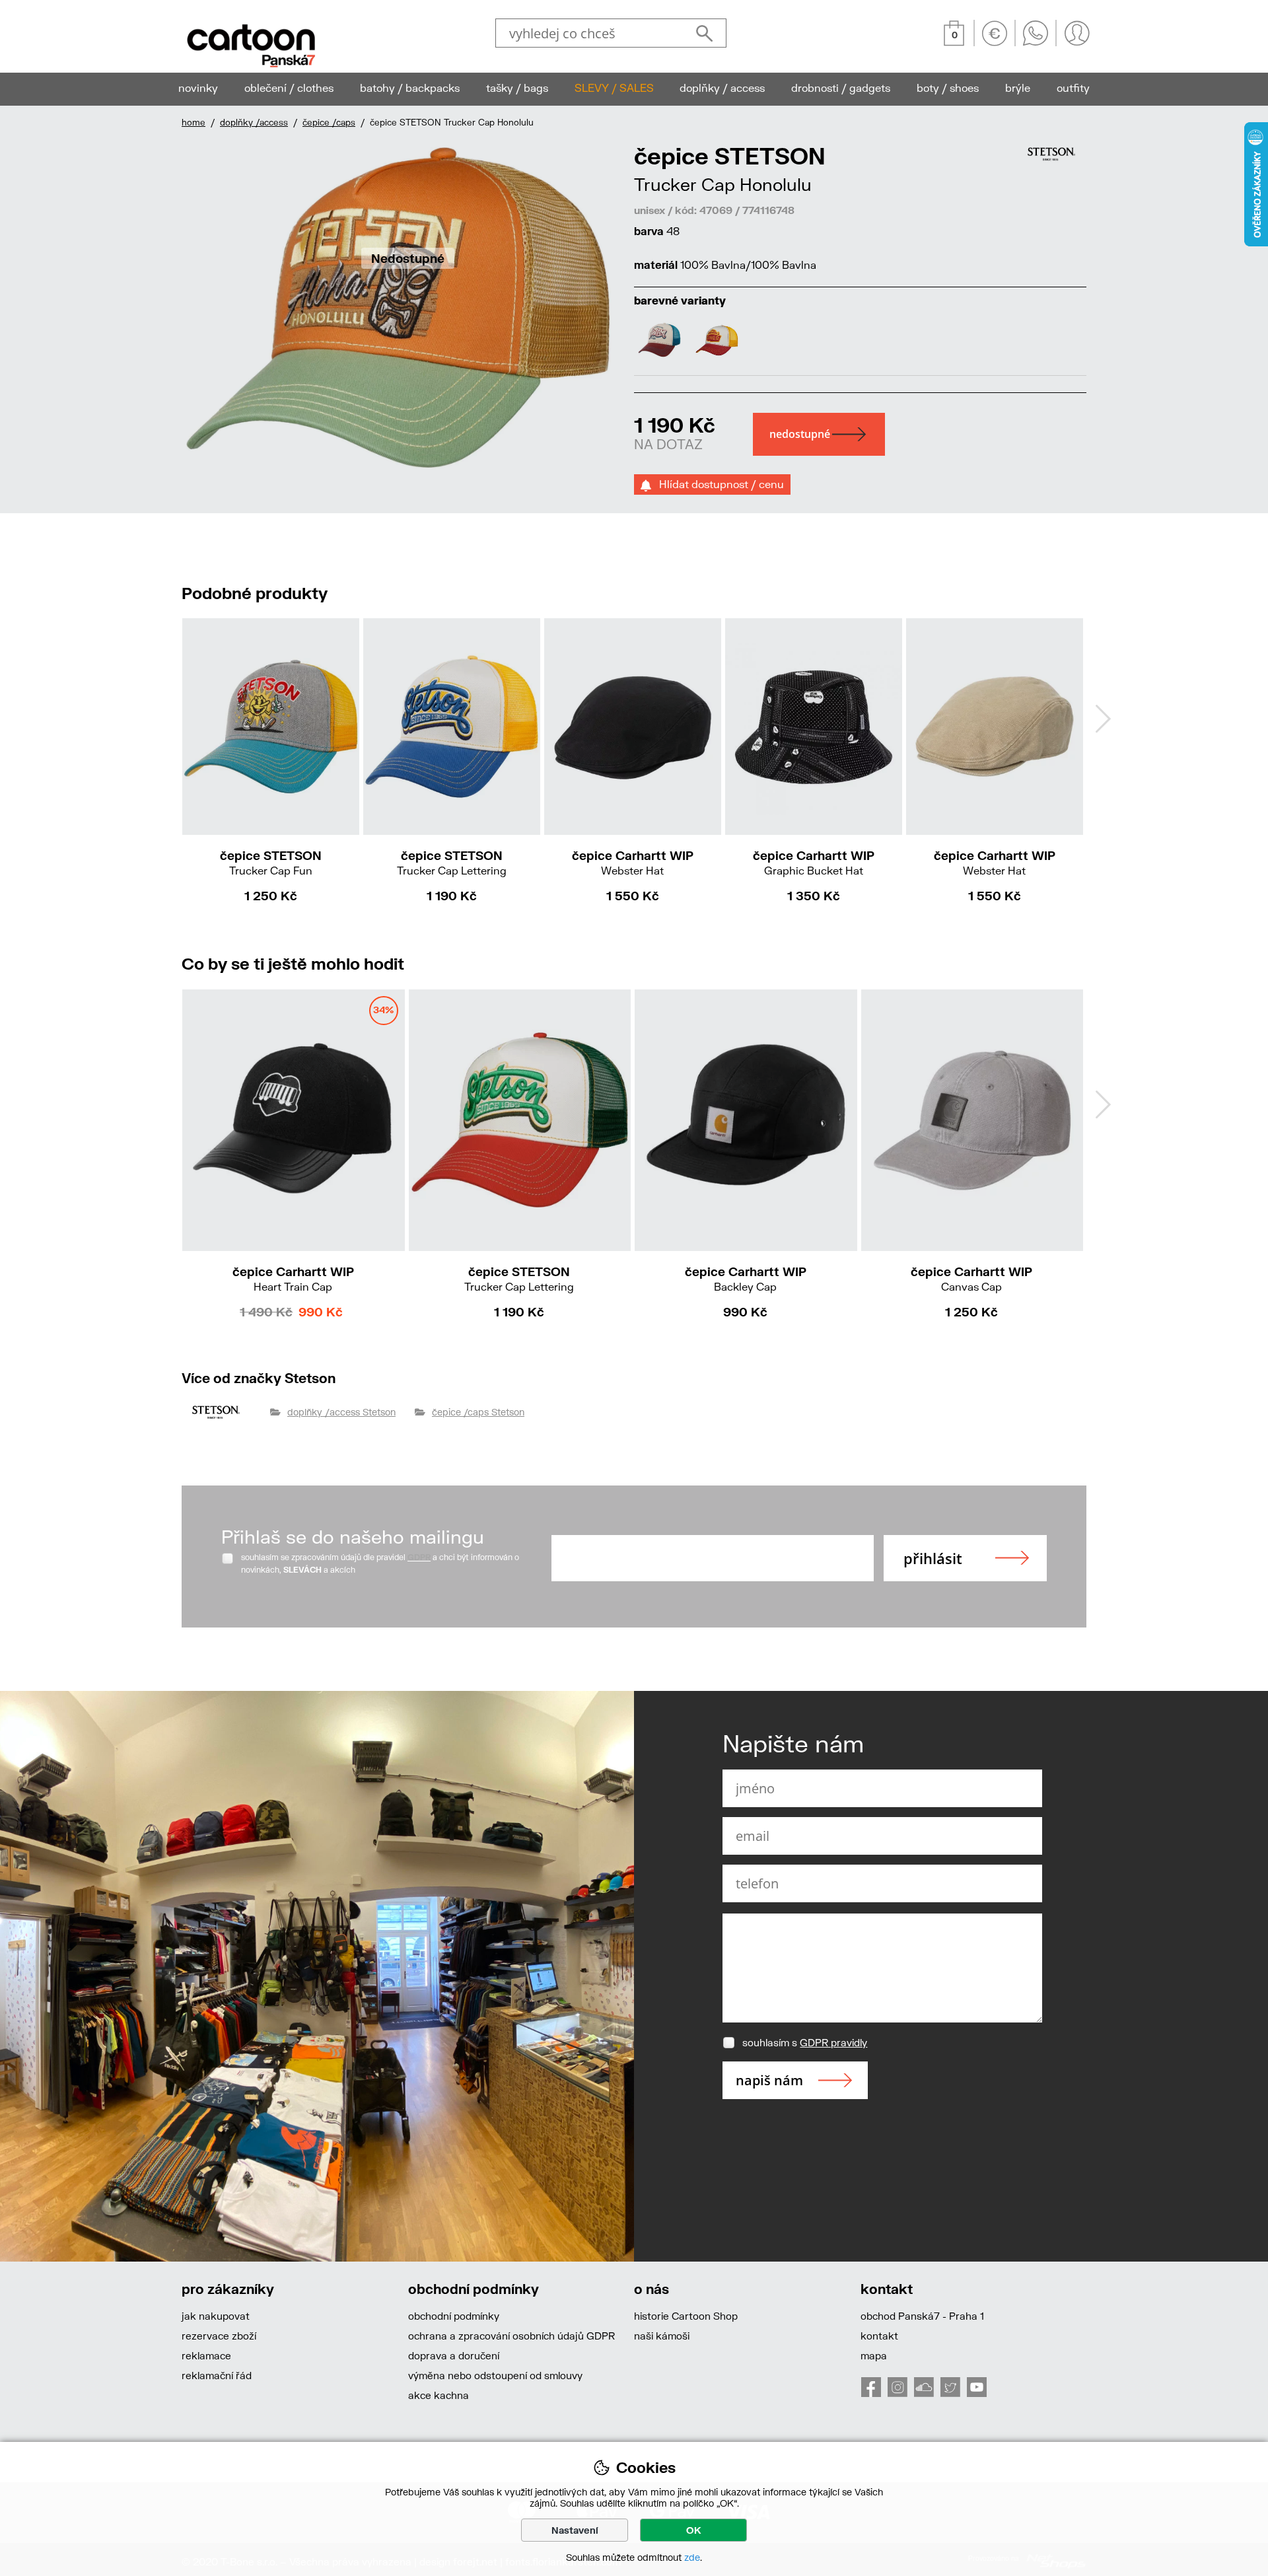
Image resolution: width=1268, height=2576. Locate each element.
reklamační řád (217, 2375)
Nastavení (575, 2530)
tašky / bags (517, 88)
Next (1103, 719)
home (194, 122)
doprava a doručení (454, 2355)
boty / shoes (948, 88)
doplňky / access (722, 88)
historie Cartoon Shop (686, 2316)
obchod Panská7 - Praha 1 (922, 2316)
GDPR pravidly (833, 2042)
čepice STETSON (271, 862)
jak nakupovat (216, 2316)
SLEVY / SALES (614, 88)
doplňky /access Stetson (341, 1412)
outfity (1073, 88)
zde (692, 2557)
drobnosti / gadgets (841, 88)
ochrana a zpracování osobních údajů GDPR (511, 2336)
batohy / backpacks (410, 88)
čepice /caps (329, 122)
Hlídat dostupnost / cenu (718, 484)
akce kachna (439, 2395)
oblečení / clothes (289, 88)
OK (694, 2530)
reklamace (206, 2355)
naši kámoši (662, 2336)
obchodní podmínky (454, 2316)
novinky (198, 88)
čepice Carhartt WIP (633, 862)
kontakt (879, 2336)
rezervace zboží (219, 2336)
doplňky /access (254, 122)
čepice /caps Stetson (478, 1412)
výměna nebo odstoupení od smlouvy (495, 2375)
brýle (1018, 88)
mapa (874, 2355)
